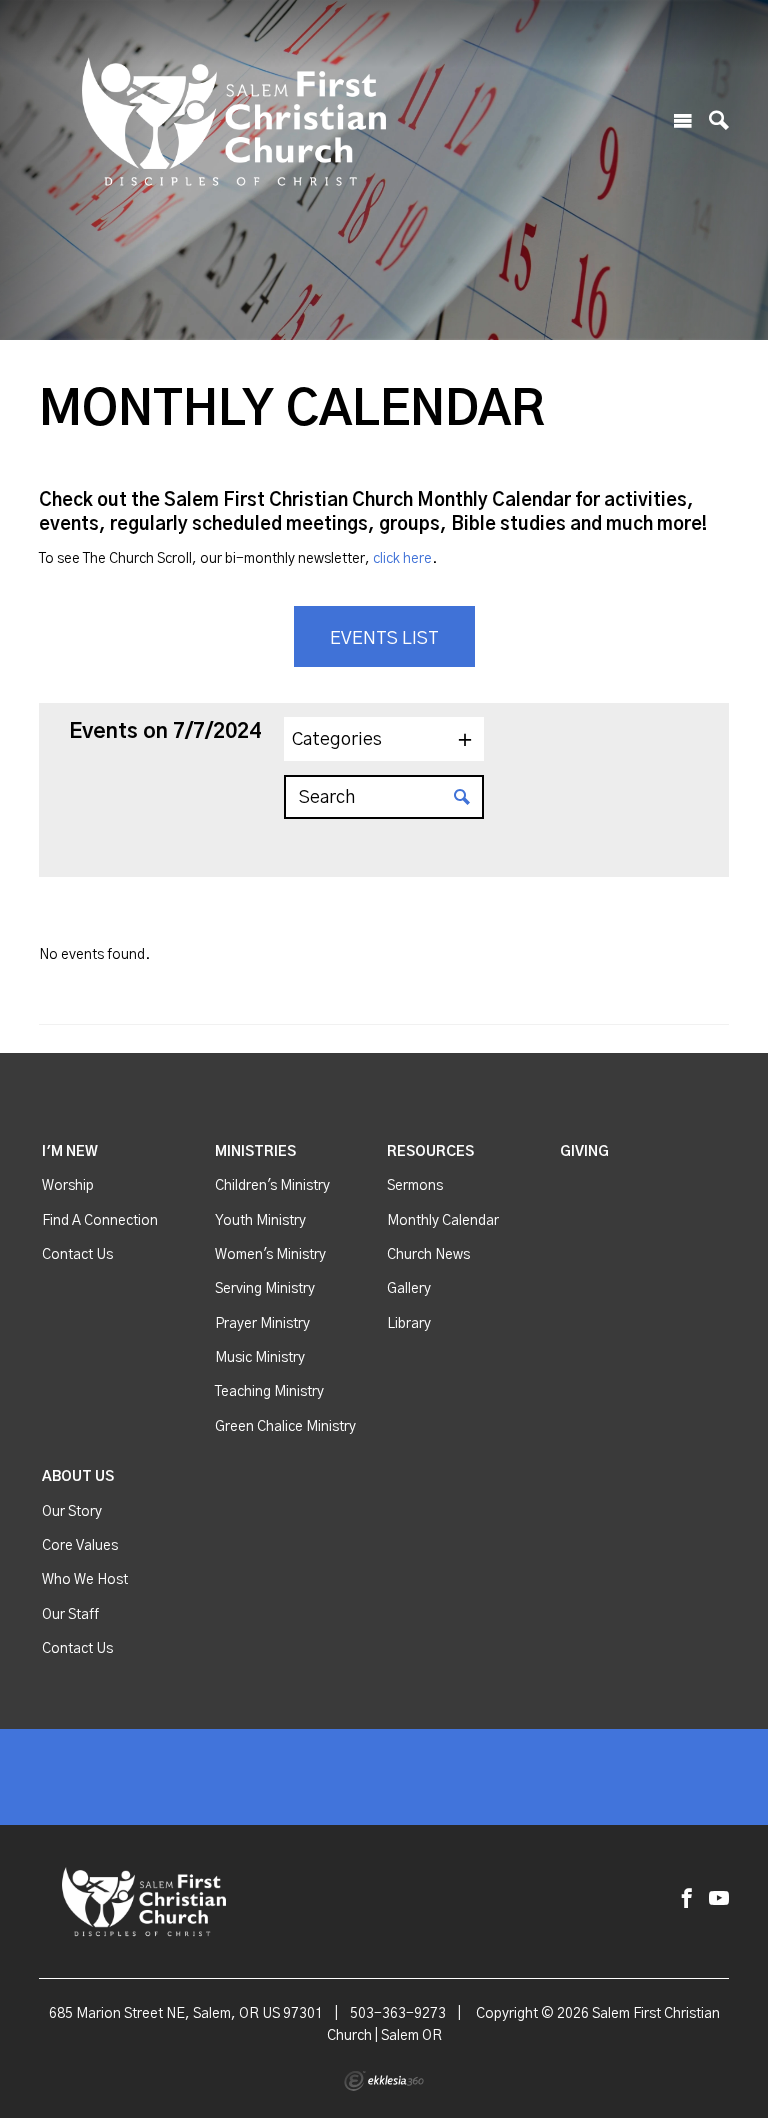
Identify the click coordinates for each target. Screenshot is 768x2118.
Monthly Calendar (443, 1221)
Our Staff (70, 1615)
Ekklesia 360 (384, 2081)
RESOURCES (430, 1152)
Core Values (80, 1546)
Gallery (409, 1289)
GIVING (584, 1152)
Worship (68, 1186)
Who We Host (85, 1580)
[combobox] (384, 739)
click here (402, 559)
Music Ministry (260, 1358)
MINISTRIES (255, 1152)
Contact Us (77, 1255)
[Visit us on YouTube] (719, 1899)
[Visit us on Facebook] (687, 1899)
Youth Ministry (260, 1221)
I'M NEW (70, 1152)
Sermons (415, 1186)
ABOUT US (78, 1477)
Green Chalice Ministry (285, 1427)
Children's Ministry (272, 1186)
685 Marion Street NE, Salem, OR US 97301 (186, 2014)
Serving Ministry (265, 1289)
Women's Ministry (270, 1255)
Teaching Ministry (269, 1392)
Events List (384, 639)
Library (409, 1324)
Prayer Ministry (262, 1324)
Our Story (72, 1512)
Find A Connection (100, 1221)
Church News (428, 1255)
